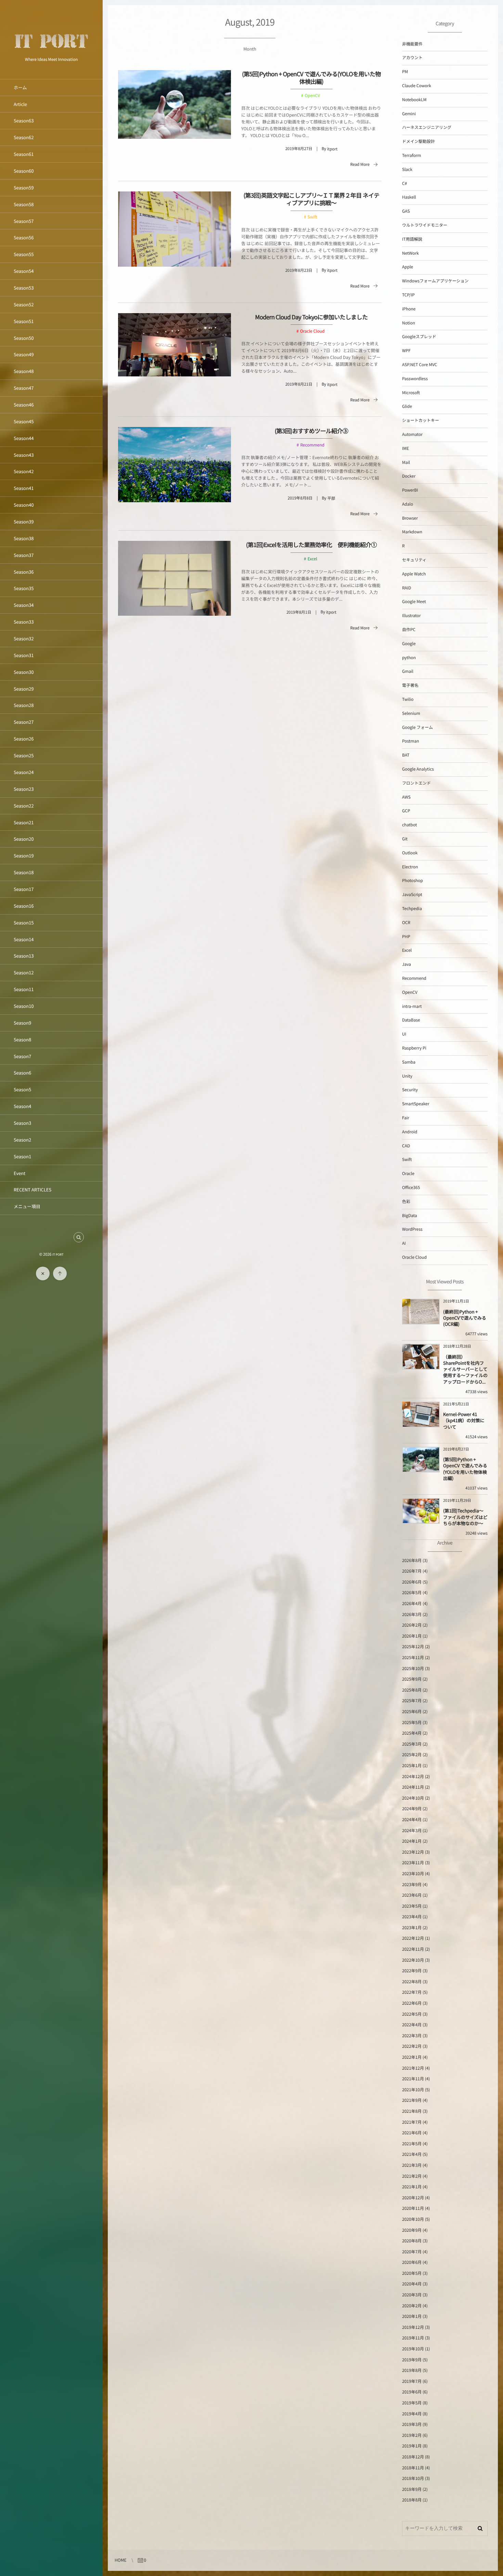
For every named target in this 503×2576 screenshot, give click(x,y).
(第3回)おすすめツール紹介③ (312, 431)
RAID (407, 588)
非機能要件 (412, 44)
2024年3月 (412, 1831)
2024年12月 (413, 1777)
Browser (410, 518)
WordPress (412, 1229)
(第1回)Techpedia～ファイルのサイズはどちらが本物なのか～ (465, 1517)
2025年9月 (412, 1679)
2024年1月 (412, 1841)
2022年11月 (413, 1949)
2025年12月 (413, 1647)
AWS (406, 797)
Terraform (411, 155)
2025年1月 (412, 1766)
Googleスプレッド (419, 337)
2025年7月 (412, 1701)
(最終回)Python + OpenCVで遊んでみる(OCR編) (465, 1318)
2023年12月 (413, 1852)
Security (410, 1090)
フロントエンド (416, 783)
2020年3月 (412, 2295)
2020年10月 (413, 2219)
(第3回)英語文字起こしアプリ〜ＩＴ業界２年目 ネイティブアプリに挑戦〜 (311, 199)
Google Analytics (418, 769)
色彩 (406, 1202)
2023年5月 (412, 1906)
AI (404, 1243)
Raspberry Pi (414, 1048)
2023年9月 (412, 1885)
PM (405, 72)
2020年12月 (413, 2198)
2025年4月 (412, 1733)
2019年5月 (412, 2403)
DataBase (411, 1020)
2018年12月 (413, 2457)
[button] (79, 1237)
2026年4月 (412, 1604)
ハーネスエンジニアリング (427, 127)
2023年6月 (412, 1895)
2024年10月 (413, 1798)
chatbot (409, 825)
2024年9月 (412, 1809)
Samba (409, 1062)
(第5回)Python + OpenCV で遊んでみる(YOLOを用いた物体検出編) (311, 77)
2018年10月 (413, 2478)
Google (409, 644)
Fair (406, 1118)
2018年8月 (412, 2500)
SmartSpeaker (416, 1104)
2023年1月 (412, 1928)
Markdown (412, 532)
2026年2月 (412, 1625)
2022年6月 (412, 2003)
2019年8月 (412, 2370)
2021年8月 (412, 2111)
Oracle (408, 1173)
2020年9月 (412, 2230)
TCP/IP (408, 295)
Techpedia (412, 909)
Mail (406, 462)
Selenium (411, 713)
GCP (406, 811)
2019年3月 (412, 2424)
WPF (406, 351)
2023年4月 (412, 1917)
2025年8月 (412, 1690)
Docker (409, 476)
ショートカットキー (421, 420)
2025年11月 (413, 1658)
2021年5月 (412, 2144)
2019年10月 (413, 2349)
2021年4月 (412, 2154)
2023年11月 (413, 1863)
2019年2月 (412, 2435)
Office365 (411, 1187)
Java (407, 964)
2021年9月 (412, 2100)
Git (405, 839)
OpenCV (312, 96)
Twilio (408, 699)
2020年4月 (412, 2284)
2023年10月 (413, 1874)
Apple (408, 267)
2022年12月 (413, 1938)
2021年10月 (413, 2090)
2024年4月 (412, 1820)
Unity (407, 1076)
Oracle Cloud (312, 331)
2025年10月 (413, 1669)
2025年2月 (412, 1755)
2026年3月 (412, 1614)
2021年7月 (412, 2122)
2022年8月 (412, 1982)
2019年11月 (413, 2338)
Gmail (408, 671)
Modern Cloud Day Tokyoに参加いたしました (312, 317)
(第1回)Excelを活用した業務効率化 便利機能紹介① (311, 544)
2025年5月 (412, 1723)
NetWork (410, 253)
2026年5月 (412, 1593)
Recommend (312, 445)
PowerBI (410, 490)
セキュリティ (414, 560)
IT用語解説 (412, 239)
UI (404, 1034)
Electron (410, 867)
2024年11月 (413, 1787)
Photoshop (412, 880)
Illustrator (411, 616)
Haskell (409, 197)
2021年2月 (412, 2176)
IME (405, 448)
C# (404, 183)
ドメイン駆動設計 (418, 141)
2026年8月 (412, 1560)
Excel (312, 559)
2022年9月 (412, 1971)
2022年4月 (412, 2025)
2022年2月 (412, 2046)
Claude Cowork (417, 86)
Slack (407, 169)
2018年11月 (413, 2468)
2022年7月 (412, 1992)
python (409, 658)
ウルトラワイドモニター (425, 225)
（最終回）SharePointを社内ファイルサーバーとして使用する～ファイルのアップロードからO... (465, 1369)
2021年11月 (413, 2079)
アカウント (412, 58)
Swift (313, 217)
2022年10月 (413, 1960)
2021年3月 (412, 2165)
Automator (412, 434)
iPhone (409, 309)
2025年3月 (412, 1744)
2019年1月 (412, 2446)
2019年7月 (412, 2381)
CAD (406, 1146)
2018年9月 (412, 2489)
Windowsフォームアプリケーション (435, 281)
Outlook (410, 853)
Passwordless (415, 379)
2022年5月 (412, 2014)
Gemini (409, 114)
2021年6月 (412, 2133)
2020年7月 (412, 2252)
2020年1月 (412, 2316)
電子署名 (410, 685)
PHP (406, 937)
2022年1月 (412, 2057)
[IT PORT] (51, 52)
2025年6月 (412, 1712)
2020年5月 (412, 2273)
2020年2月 (412, 2306)
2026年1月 (412, 1636)
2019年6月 (412, 2392)
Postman (410, 741)
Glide (407, 406)
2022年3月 (412, 2036)
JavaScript (412, 895)
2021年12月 (413, 2068)
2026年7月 (412, 1571)
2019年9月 (412, 2360)
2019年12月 (413, 2327)
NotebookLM (414, 100)
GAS (406, 211)
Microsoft (411, 393)
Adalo (408, 504)
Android (410, 1132)
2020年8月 (412, 2241)
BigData (410, 1216)
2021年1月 (412, 2187)
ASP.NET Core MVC (420, 365)
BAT (406, 755)
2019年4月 (412, 2414)
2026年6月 (412, 1582)
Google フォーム (417, 727)
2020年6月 (412, 2262)
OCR (406, 923)
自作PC (409, 630)
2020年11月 (413, 2208)
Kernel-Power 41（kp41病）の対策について (464, 1420)
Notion (409, 323)
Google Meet (414, 602)
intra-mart (412, 1006)
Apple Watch (414, 574)
